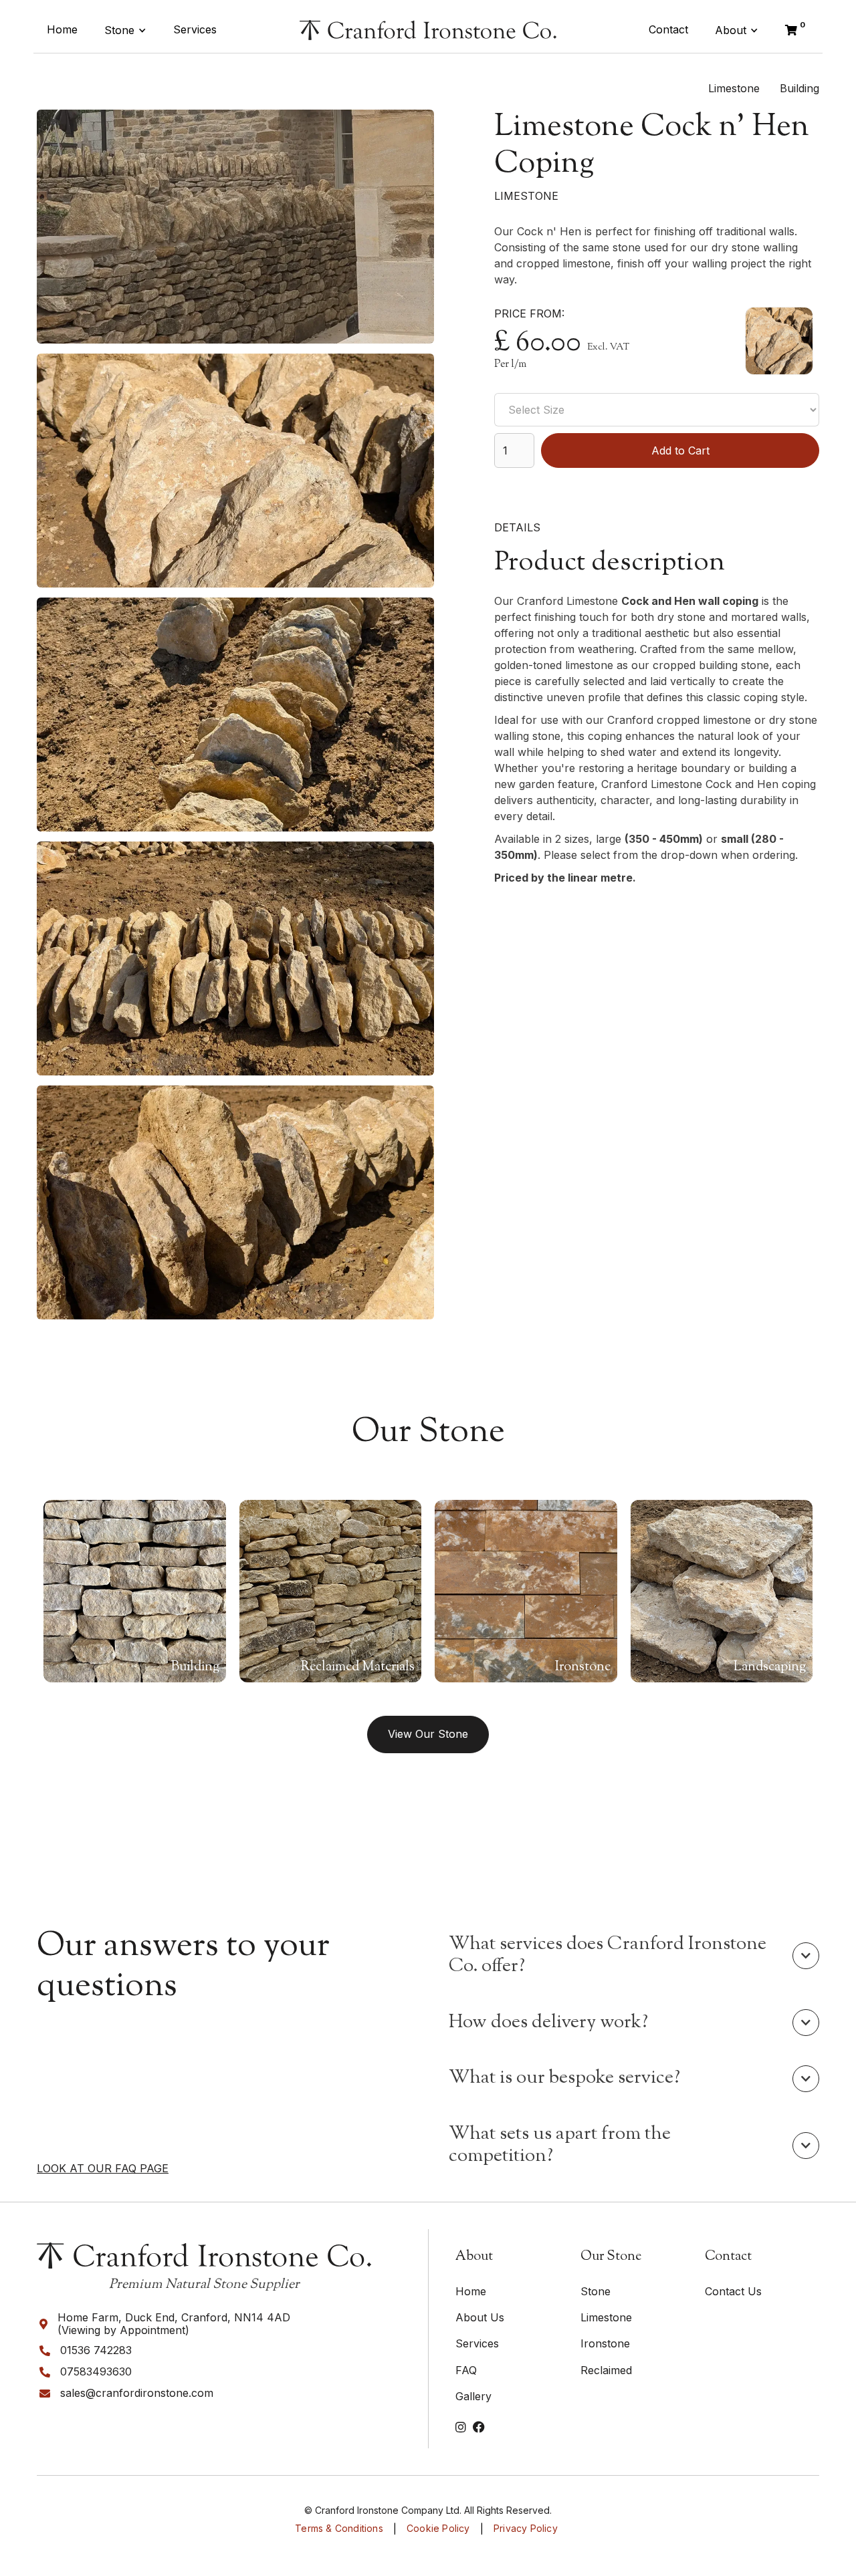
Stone (119, 30)
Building (799, 88)
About (731, 30)
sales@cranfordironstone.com (137, 2393)
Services (195, 29)
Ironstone (605, 2343)
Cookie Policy (438, 2529)
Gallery (473, 2396)
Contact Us (733, 2291)
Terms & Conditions (339, 2529)
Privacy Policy (526, 2529)
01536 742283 (96, 2350)
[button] (125, 30)
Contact (668, 29)
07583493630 (96, 2372)
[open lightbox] (235, 227)
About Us (480, 2317)
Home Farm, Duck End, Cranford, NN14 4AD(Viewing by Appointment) (174, 2324)
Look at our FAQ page (103, 2169)
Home (62, 29)
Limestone (734, 88)
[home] (428, 30)
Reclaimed (606, 2370)
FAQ (466, 2370)
